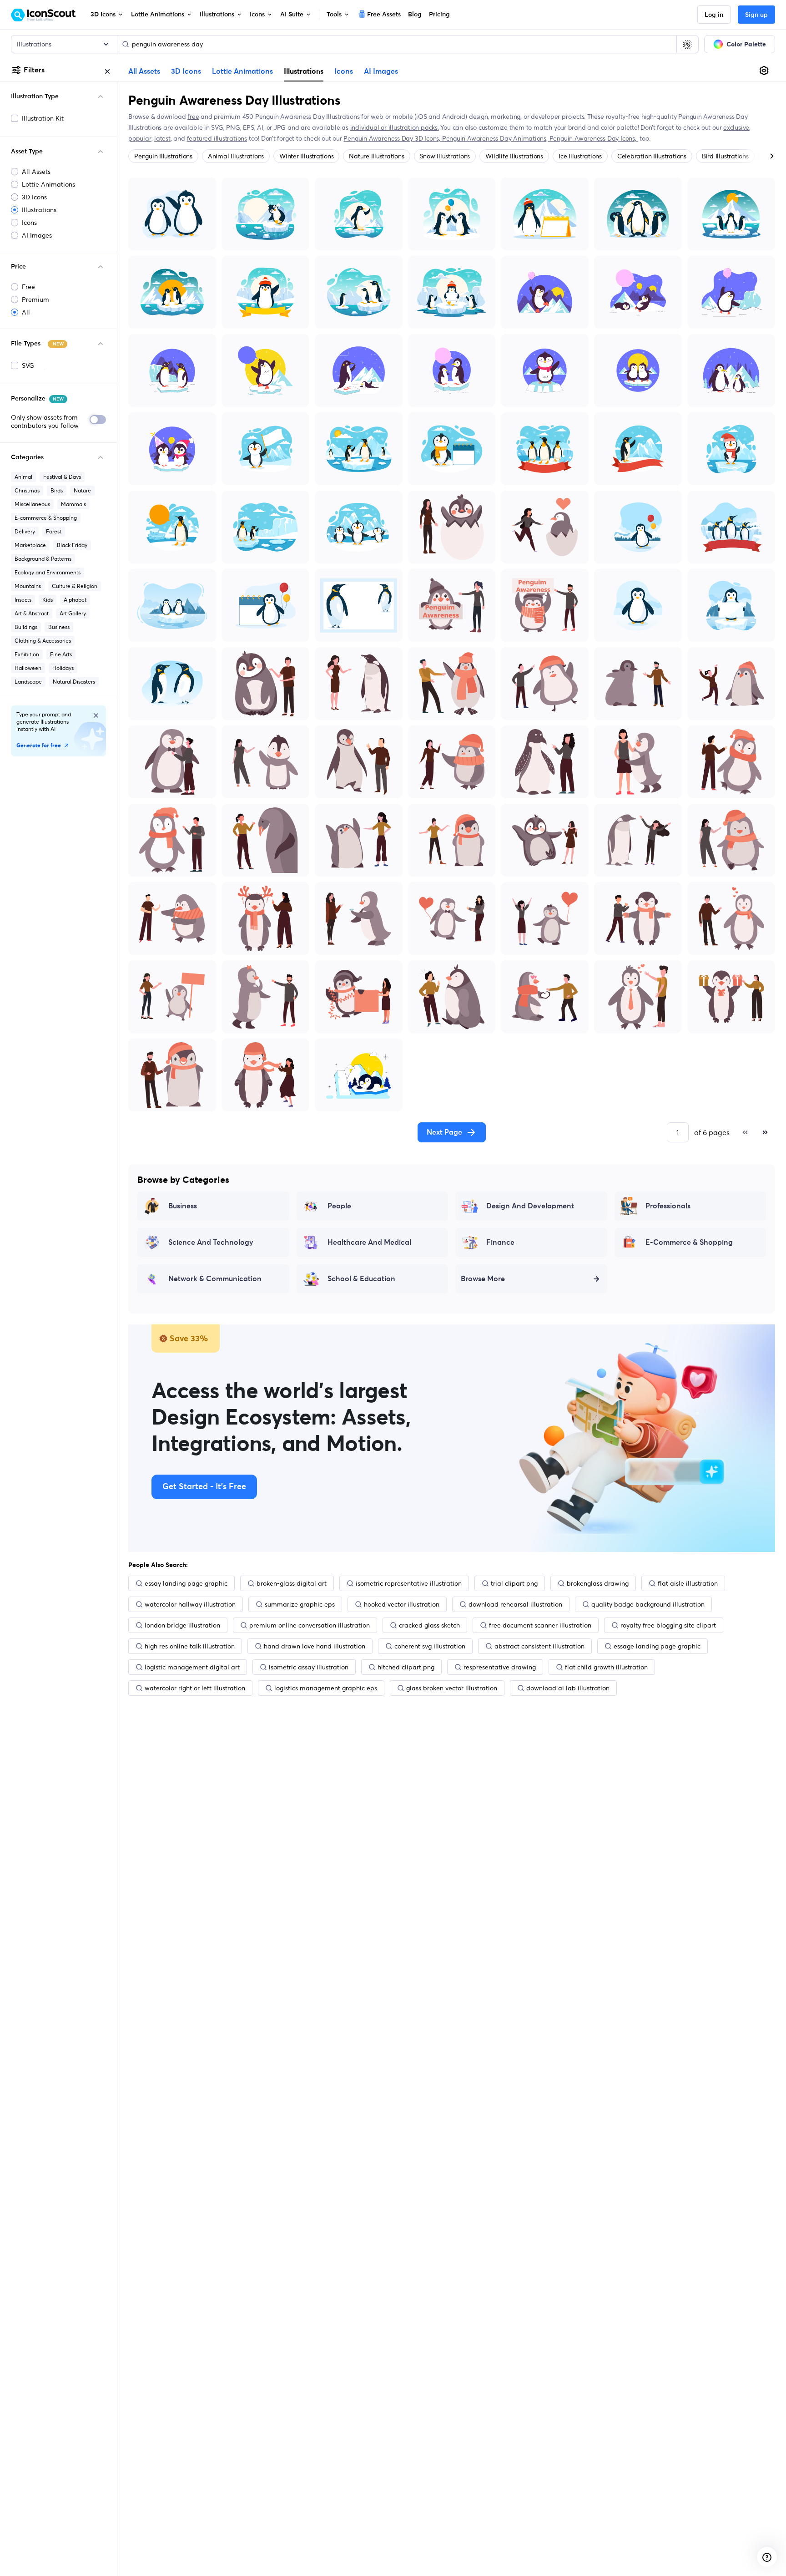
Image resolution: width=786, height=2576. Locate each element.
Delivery (25, 531)
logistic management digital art (192, 1667)
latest (162, 138)
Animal (23, 477)
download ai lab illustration (568, 1688)
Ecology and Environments (48, 572)
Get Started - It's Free (204, 1487)
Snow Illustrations (445, 156)
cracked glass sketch (429, 1625)
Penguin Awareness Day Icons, (594, 138)
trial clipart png (514, 1583)
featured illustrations (217, 138)
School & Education (361, 1279)
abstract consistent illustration (539, 1646)
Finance (500, 1242)
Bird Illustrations (725, 156)
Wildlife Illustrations (514, 156)
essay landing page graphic (186, 1583)
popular (140, 138)
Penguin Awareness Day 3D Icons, (393, 138)
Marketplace (30, 545)
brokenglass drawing (598, 1583)
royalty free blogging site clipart (668, 1625)
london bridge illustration (182, 1625)
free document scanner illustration (540, 1625)
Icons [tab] (344, 71)
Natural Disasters (74, 682)
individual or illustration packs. (395, 127)
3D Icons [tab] (186, 71)
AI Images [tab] (381, 71)
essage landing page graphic (657, 1646)
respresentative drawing (500, 1667)
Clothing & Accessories (43, 641)
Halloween (28, 668)
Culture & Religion (75, 586)
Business (59, 627)
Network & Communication (215, 1279)
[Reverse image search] (687, 44)
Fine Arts (61, 654)
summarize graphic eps (300, 1604)
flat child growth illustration (606, 1667)
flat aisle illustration (688, 1583)
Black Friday (72, 545)
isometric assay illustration (309, 1667)
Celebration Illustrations (652, 156)
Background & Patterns (43, 559)
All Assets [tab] (144, 71)
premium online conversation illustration (310, 1625)
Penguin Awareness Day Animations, (496, 138)
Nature (82, 490)
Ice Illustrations (580, 156)
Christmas (27, 490)
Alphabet (75, 600)
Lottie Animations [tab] (242, 71)
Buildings (26, 627)
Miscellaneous (32, 504)
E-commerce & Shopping (46, 518)
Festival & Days (62, 477)
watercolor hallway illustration (190, 1604)
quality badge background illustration (648, 1604)
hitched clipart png (406, 1667)
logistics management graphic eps (326, 1688)
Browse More (483, 1279)
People (339, 1206)
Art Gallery (73, 613)
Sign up (756, 15)
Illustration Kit (43, 118)
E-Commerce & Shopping (689, 1242)
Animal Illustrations (236, 156)
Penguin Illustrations (163, 156)
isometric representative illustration (409, 1583)
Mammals (73, 504)
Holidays (63, 668)
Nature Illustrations (376, 156)
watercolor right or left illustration (195, 1688)
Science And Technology (211, 1242)
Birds (57, 490)
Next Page (444, 1132)
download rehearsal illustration (515, 1604)
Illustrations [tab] (304, 71)
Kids (48, 600)
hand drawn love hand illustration (315, 1646)
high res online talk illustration (190, 1646)
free (193, 117)
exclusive (736, 127)
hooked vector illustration (402, 1604)
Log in (714, 15)
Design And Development (530, 1206)
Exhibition (27, 654)
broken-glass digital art (292, 1583)
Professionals (668, 1206)
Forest (54, 531)
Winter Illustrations (306, 156)
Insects (23, 600)
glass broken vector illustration (452, 1688)
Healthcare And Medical (369, 1242)
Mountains (28, 586)
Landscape (28, 682)
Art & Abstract (32, 613)
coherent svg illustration (430, 1646)
